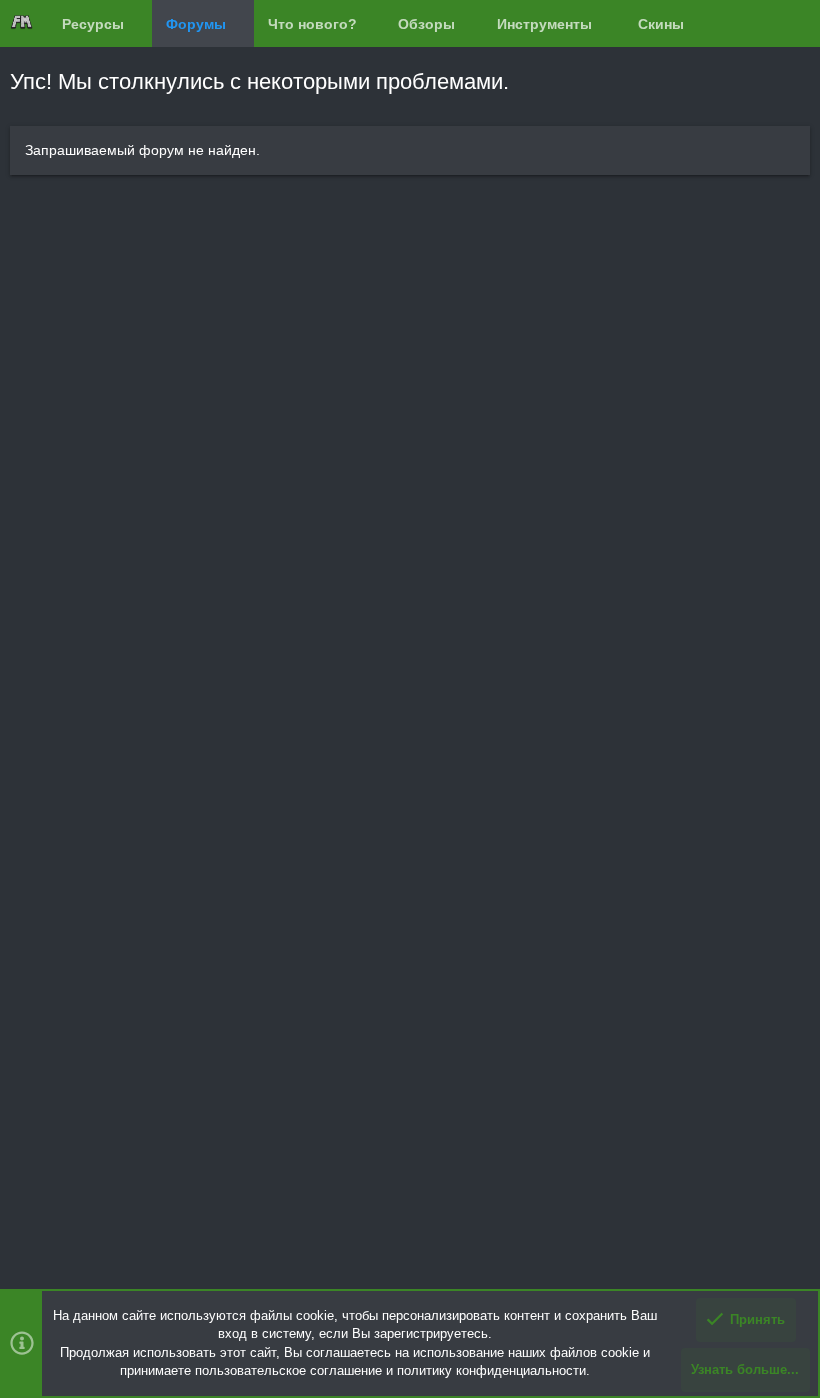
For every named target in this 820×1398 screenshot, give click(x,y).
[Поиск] (793, 24)
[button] (139, 24)
